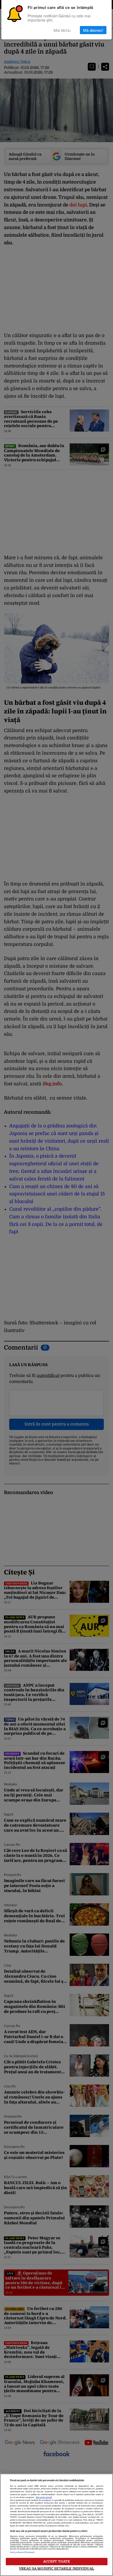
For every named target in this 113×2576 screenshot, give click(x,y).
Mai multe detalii (44, 2497)
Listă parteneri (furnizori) (22, 2552)
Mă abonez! (93, 30)
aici (80, 2515)
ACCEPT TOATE (57, 2561)
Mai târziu (62, 30)
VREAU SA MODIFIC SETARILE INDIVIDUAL (56, 2569)
